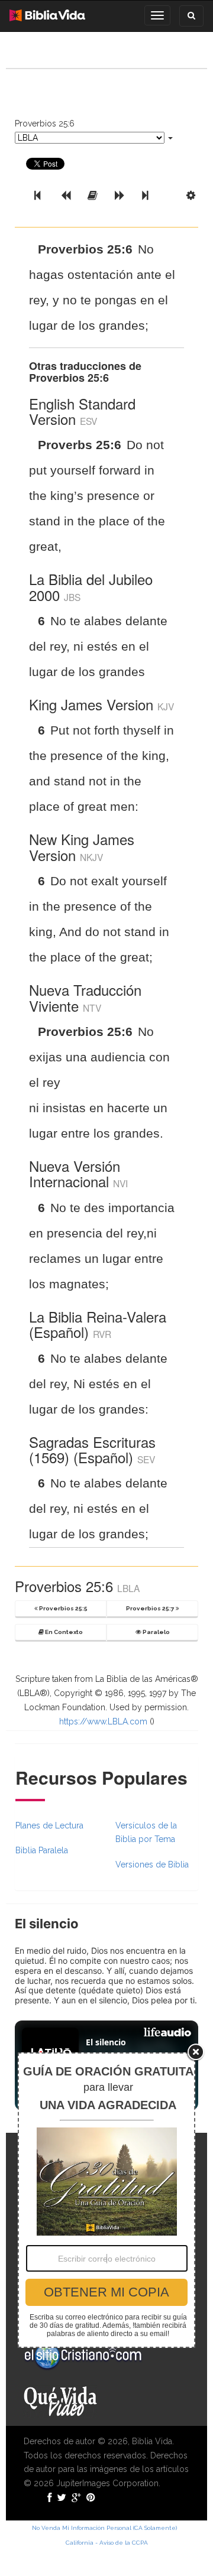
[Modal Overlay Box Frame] (106, 2200)
